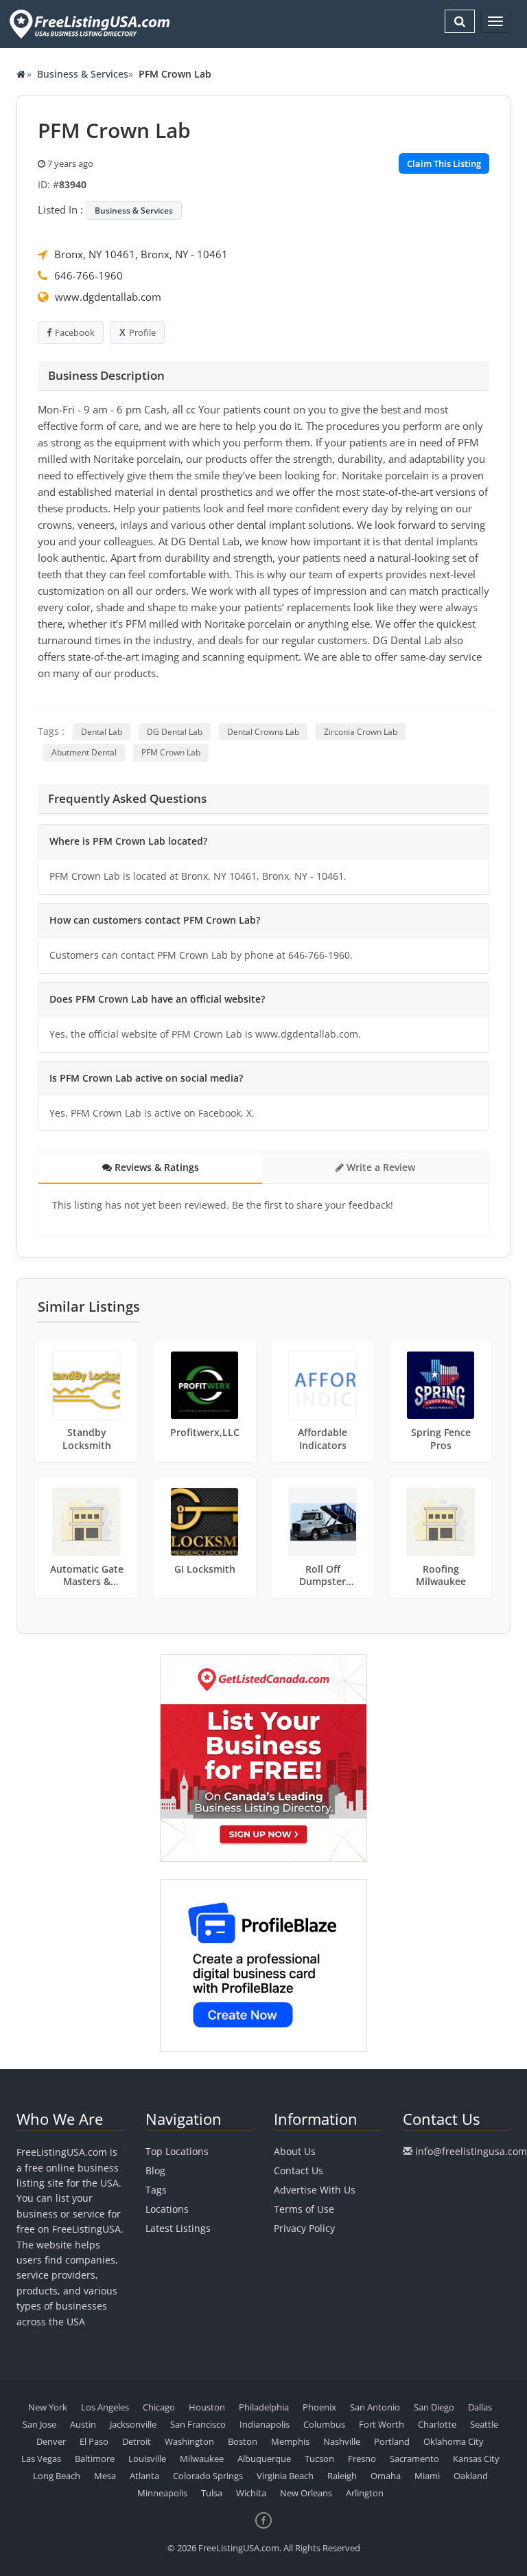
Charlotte (437, 2424)
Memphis (290, 2441)
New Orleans (306, 2493)
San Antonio (375, 2407)
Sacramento (414, 2459)
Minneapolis (162, 2493)
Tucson (319, 2459)
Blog (155, 2170)
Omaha (386, 2476)
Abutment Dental (84, 752)
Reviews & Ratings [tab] (155, 1167)
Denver (51, 2441)
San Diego (434, 2407)
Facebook (75, 332)
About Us (295, 2151)
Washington (189, 2441)
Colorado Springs (208, 2476)
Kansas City (476, 2459)
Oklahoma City (454, 2441)
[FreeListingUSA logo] (88, 24)
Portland (392, 2441)
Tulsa (212, 2493)
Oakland (471, 2476)
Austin (83, 2424)
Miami (427, 2476)
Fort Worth (382, 2424)
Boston (243, 2441)
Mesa (105, 2476)
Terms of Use (304, 2209)
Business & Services (83, 74)
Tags (156, 2190)
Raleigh (342, 2476)
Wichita (251, 2493)
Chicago (159, 2407)
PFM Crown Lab (171, 752)
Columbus (324, 2424)
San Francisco (198, 2424)
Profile (142, 332)
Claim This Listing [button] (444, 163)
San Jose (39, 2424)
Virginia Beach (285, 2476)
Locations (167, 2209)
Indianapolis (265, 2424)
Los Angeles (105, 2407)
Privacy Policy (304, 2228)
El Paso (94, 2441)
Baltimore (95, 2459)
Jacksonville (133, 2424)
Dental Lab (102, 732)
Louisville (147, 2459)
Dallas (480, 2407)
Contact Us (298, 2170)
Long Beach (57, 2476)
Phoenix (319, 2407)
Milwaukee (202, 2459)
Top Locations (177, 2151)
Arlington (365, 2493)
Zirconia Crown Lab (361, 732)
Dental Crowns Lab (263, 732)
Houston (207, 2407)
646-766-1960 (89, 275)
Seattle (484, 2424)
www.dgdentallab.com (108, 297)
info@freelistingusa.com (471, 2151)
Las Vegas (41, 2459)
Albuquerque (264, 2459)
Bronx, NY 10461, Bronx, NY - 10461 (141, 254)
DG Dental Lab (175, 732)
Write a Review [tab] (379, 1167)
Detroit (137, 2441)
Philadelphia (264, 2407)
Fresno (362, 2459)
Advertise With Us (315, 2190)
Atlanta (144, 2476)
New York (48, 2407)
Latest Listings (178, 2228)
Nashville (342, 2441)
